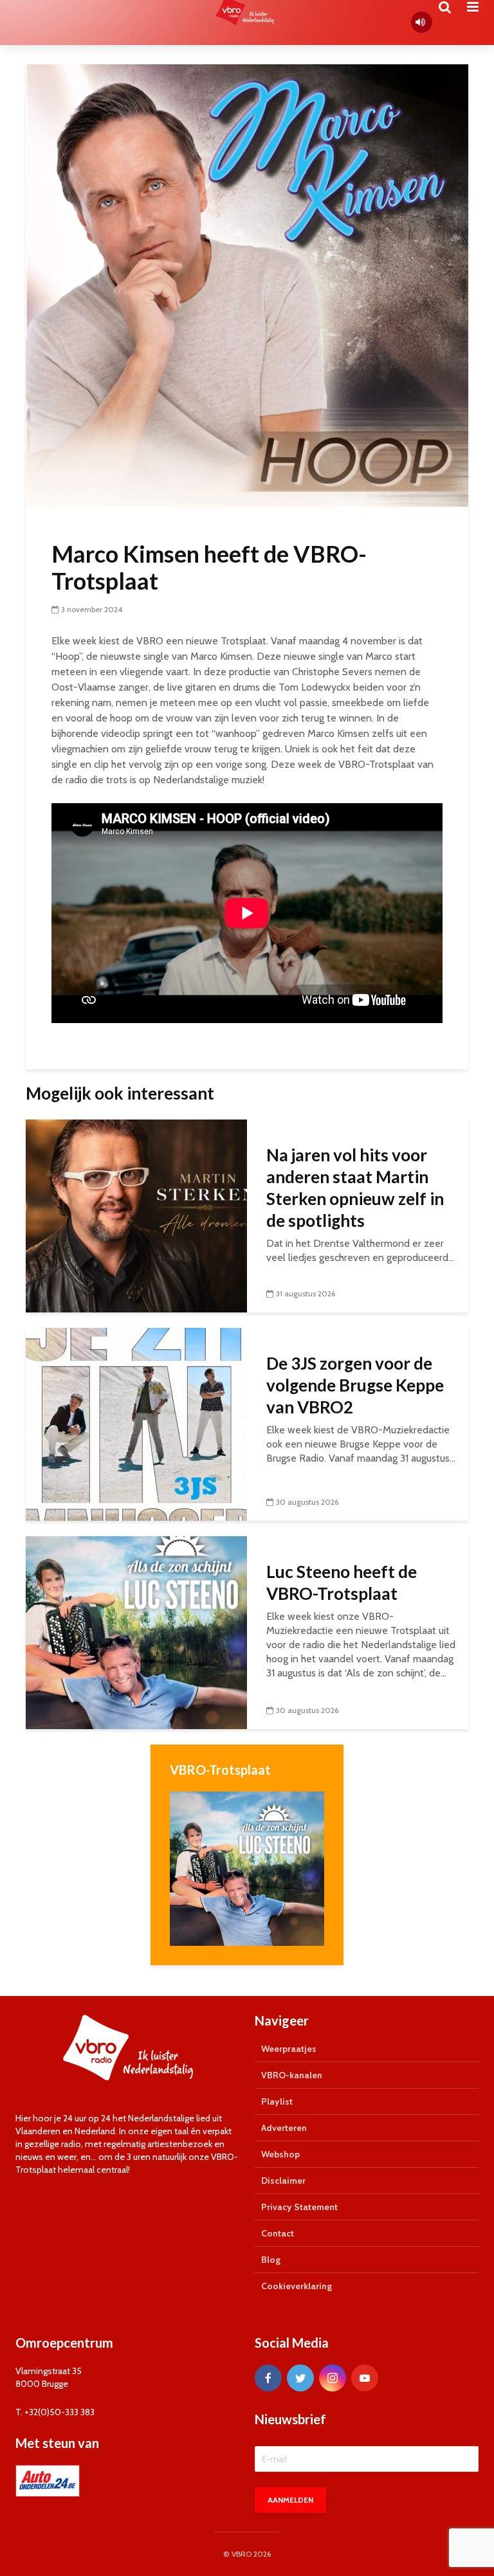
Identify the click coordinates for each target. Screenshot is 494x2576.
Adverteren (284, 2128)
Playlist (277, 2101)
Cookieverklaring (297, 2286)
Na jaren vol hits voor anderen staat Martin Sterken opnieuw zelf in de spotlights (355, 1188)
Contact (278, 2233)
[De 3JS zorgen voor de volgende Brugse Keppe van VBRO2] (136, 1423)
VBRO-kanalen (292, 2075)
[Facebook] (268, 2378)
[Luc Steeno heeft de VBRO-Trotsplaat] (136, 1632)
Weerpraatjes (289, 2049)
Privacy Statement (299, 2207)
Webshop (280, 2154)
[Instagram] (333, 2378)
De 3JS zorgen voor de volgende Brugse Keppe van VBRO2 (355, 1385)
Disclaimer (283, 2181)
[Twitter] (300, 2378)
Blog (271, 2260)
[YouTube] (365, 2378)
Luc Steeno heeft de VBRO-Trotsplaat (342, 1583)
